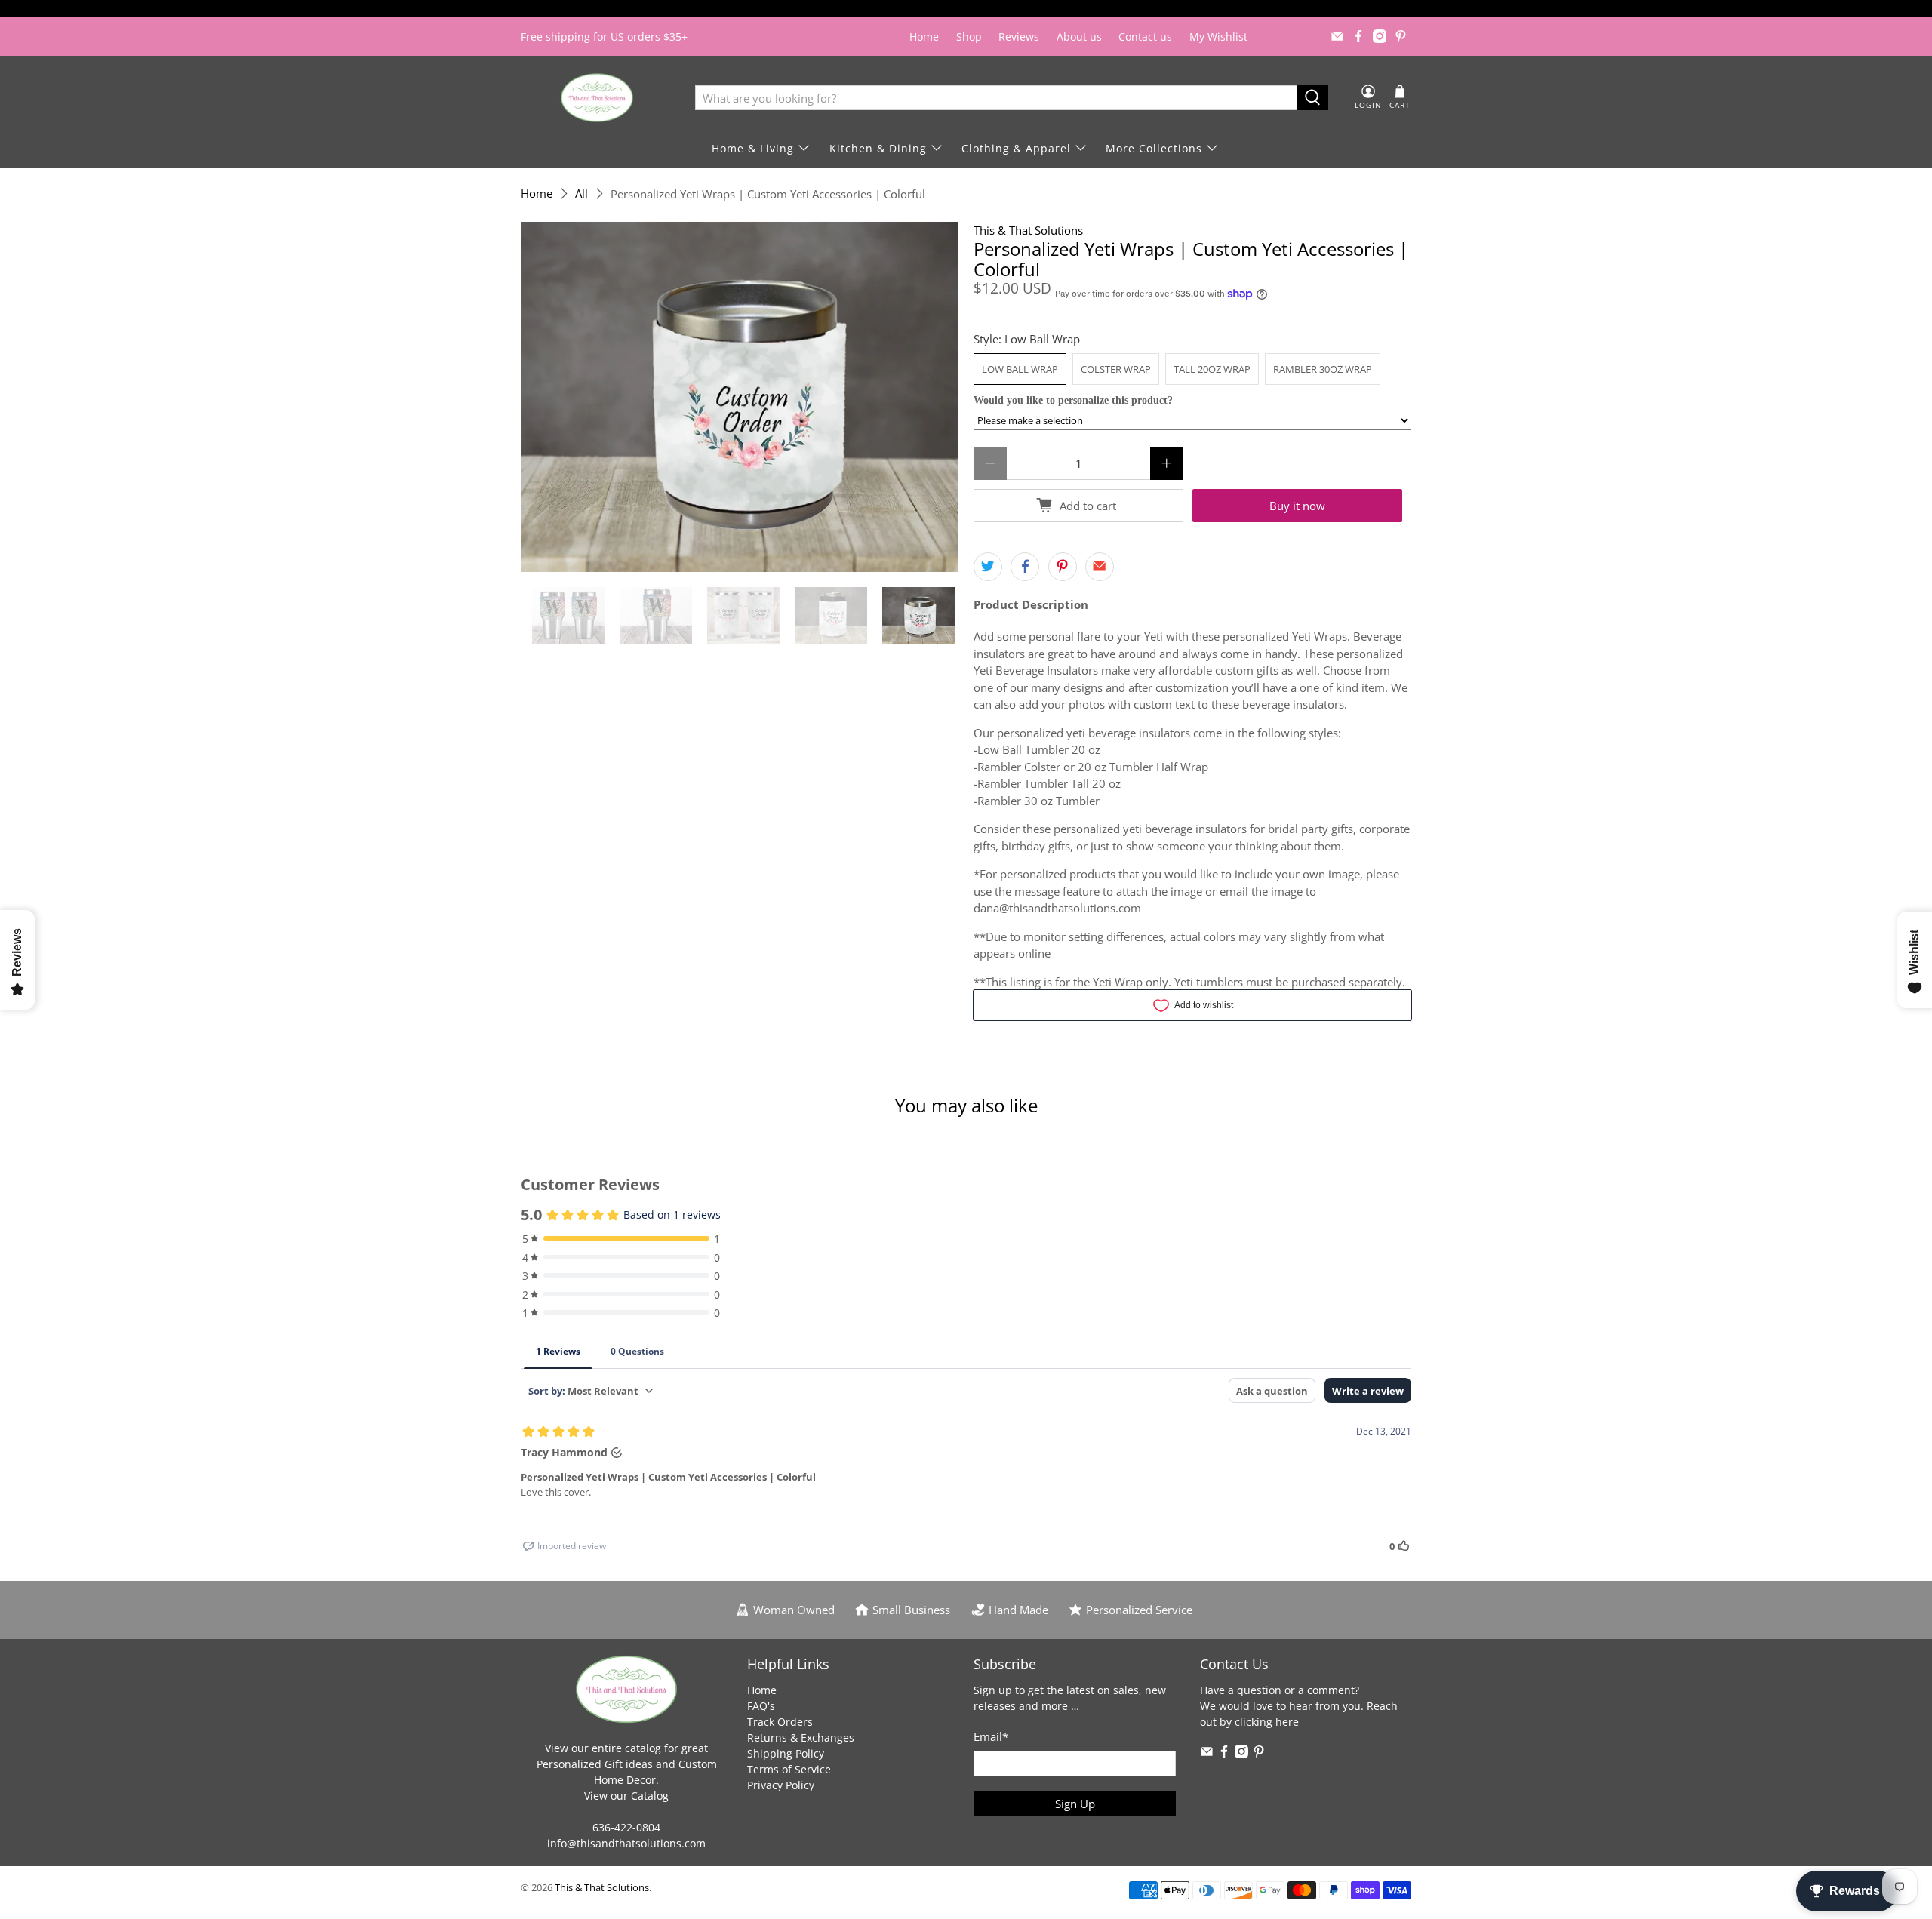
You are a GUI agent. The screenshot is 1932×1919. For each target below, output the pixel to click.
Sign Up (1075, 1804)
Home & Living (753, 148)
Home (924, 37)
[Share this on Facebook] (1025, 567)
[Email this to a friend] (1100, 567)
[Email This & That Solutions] (1337, 36)
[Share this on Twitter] (988, 567)
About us (1079, 37)
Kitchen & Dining (878, 148)
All (581, 194)
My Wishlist (1218, 37)
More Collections (1154, 148)
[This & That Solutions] (597, 98)
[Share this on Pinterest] (1063, 567)
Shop (969, 37)
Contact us (1145, 37)
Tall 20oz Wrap (1212, 369)
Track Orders (780, 1722)
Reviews (1019, 37)
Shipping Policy (786, 1753)
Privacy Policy (781, 1785)
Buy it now (1297, 506)
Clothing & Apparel (1016, 148)
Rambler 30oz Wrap (1323, 369)
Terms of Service (789, 1769)
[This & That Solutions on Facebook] (1358, 36)
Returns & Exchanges (801, 1738)
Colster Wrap (1116, 369)
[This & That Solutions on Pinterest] (1401, 36)
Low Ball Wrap (1020, 369)
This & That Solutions (1028, 230)
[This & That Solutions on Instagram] (1380, 36)
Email (991, 1736)
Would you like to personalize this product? (1073, 400)
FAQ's (761, 1706)
